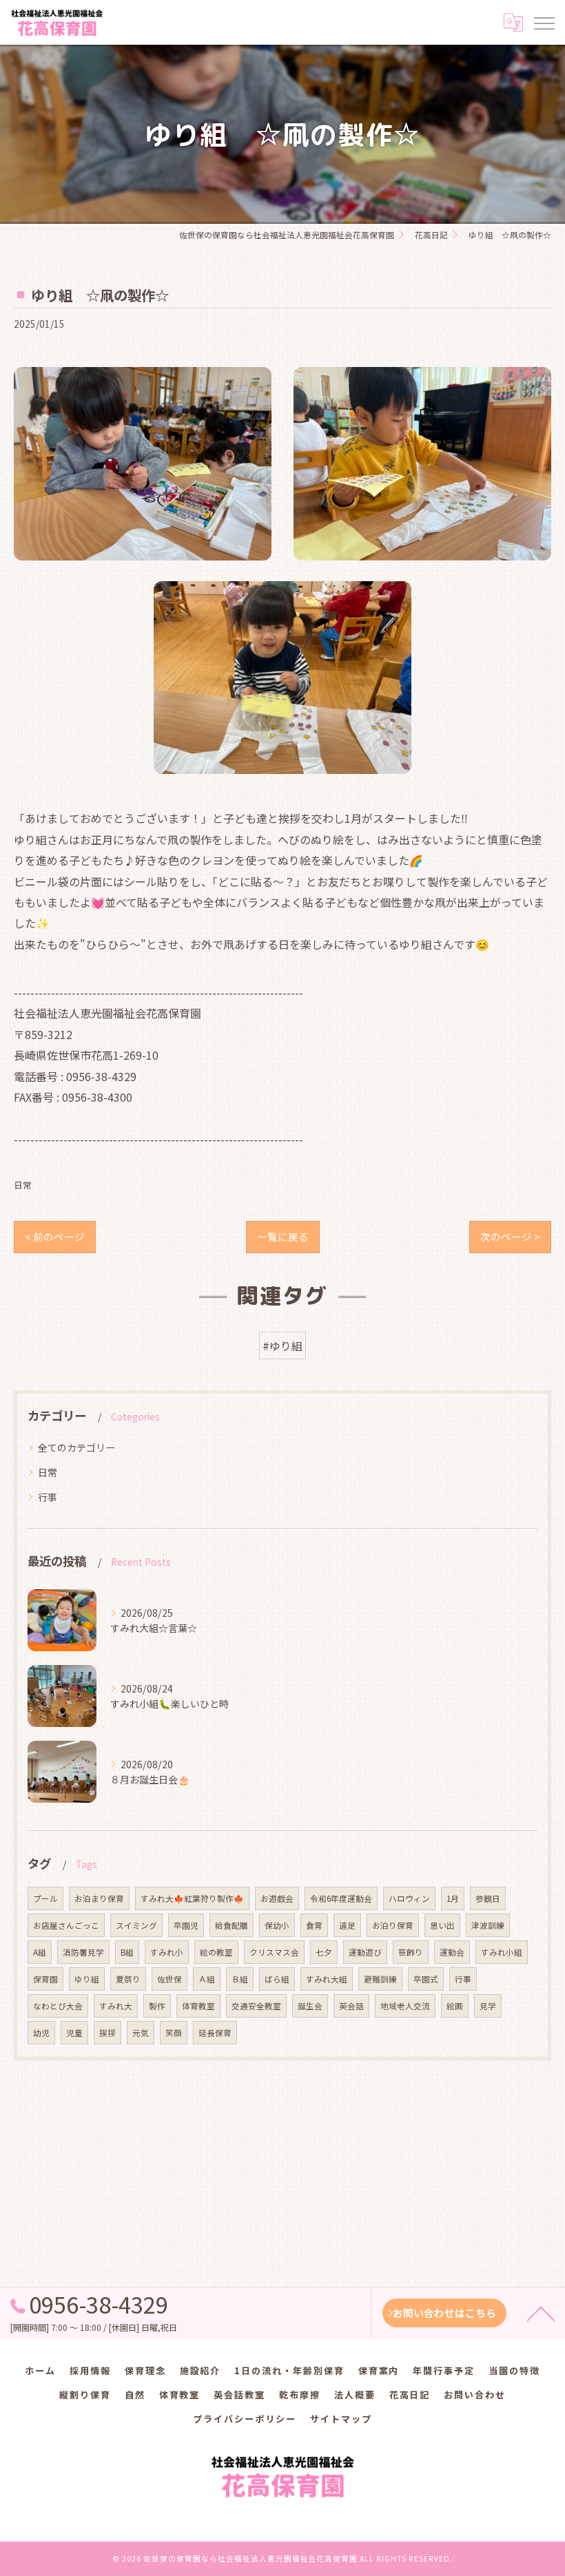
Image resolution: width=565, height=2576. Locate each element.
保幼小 (277, 1925)
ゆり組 (87, 1979)
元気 (141, 2033)
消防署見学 (83, 1952)
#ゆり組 (282, 1345)
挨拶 (107, 2033)
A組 (40, 1952)
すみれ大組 (327, 1979)
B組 (127, 1952)
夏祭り (128, 1979)
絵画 (455, 2006)
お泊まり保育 (99, 1898)
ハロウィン (409, 1898)
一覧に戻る (283, 1236)
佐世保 (169, 1979)
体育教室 (198, 2006)
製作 (157, 2006)
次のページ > (510, 1236)
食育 (314, 1925)
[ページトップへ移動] (541, 2313)
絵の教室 (216, 1952)
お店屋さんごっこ (66, 1925)
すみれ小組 (502, 1952)
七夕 (324, 1952)
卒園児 (186, 1925)
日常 (23, 1185)
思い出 (442, 1925)
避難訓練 (380, 1979)
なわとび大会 (58, 2006)
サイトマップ (341, 2419)
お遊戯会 (277, 1898)
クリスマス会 (274, 1952)
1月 (453, 1898)
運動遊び (365, 1952)
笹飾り (411, 1952)
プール (45, 1898)
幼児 (41, 2033)
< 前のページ (55, 1236)
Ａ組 (207, 1979)
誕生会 (310, 2006)
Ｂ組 (240, 1979)
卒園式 (426, 1979)
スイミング (136, 1925)
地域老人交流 (405, 2006)
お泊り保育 (393, 1925)
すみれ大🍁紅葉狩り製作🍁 (192, 1898)
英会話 (351, 2006)
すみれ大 (116, 2006)
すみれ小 (167, 1952)
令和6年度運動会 (341, 1898)
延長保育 (215, 2033)
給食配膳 (232, 1925)
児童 (74, 2033)
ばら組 (277, 1979)
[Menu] (544, 22)
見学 (488, 2006)
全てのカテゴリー (76, 1447)
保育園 (45, 1979)
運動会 (452, 1952)
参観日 (488, 1898)
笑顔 (174, 2033)
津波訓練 (488, 1925)
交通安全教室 (256, 2006)
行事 (48, 1497)
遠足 (347, 1925)
